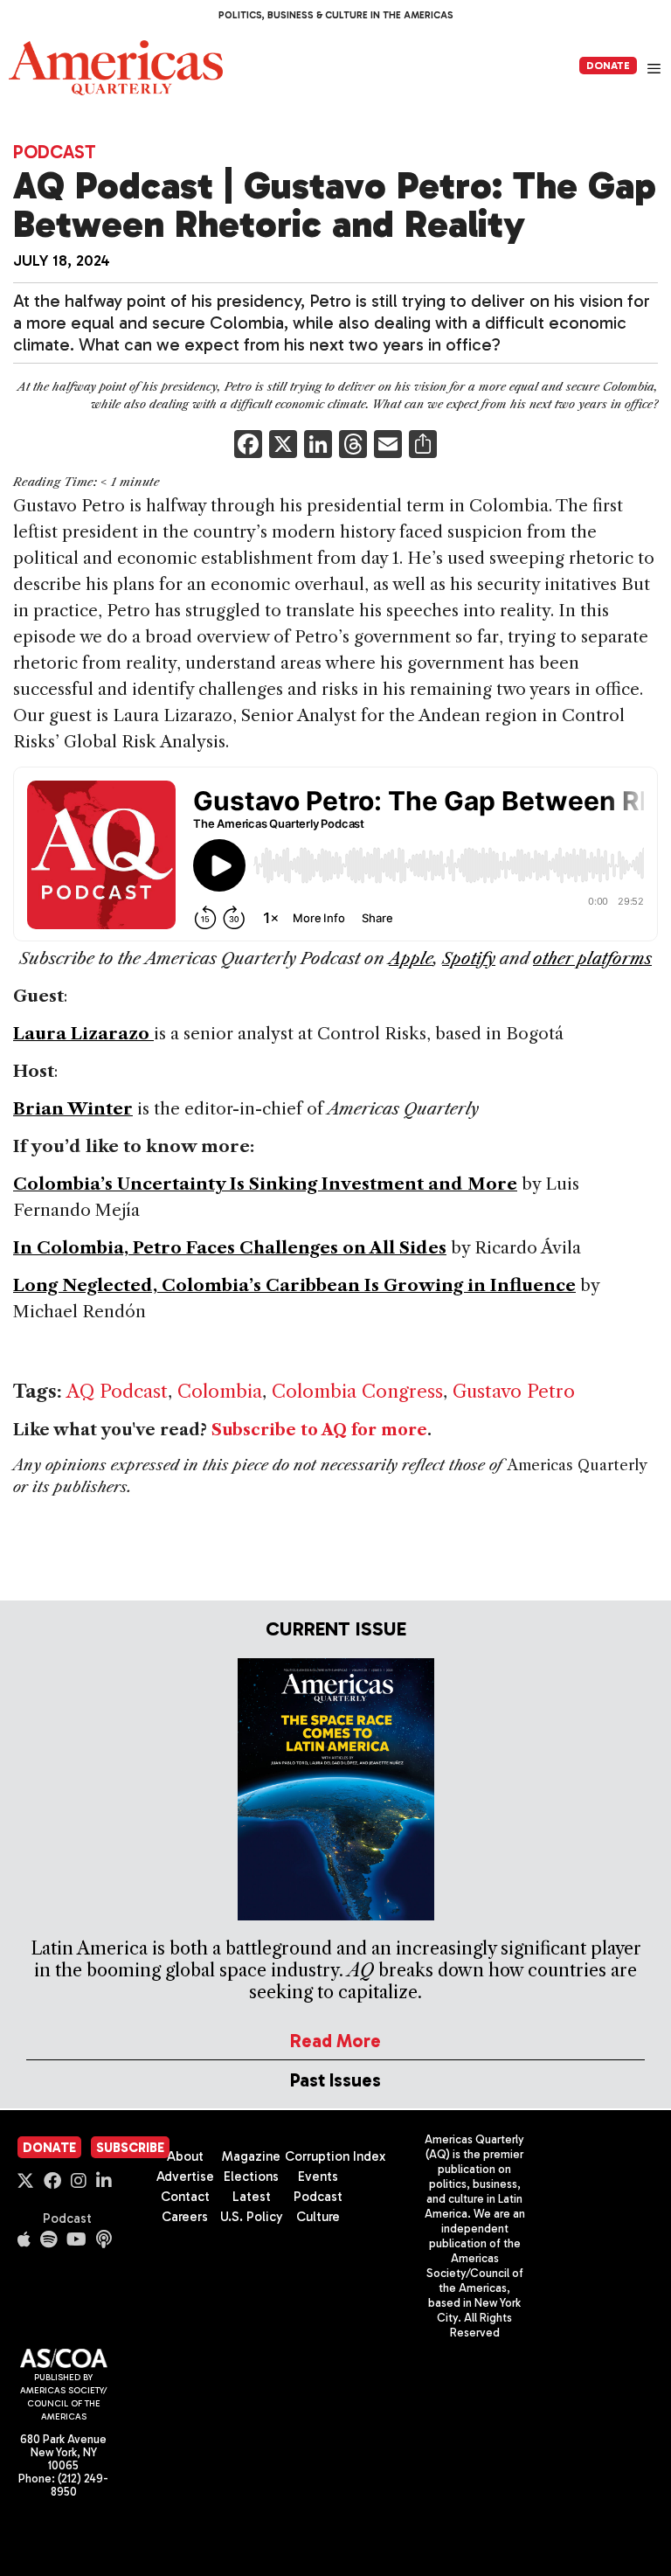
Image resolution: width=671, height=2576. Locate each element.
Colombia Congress (357, 1391)
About (185, 2156)
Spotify (469, 958)
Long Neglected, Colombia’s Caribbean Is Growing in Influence (294, 1285)
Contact (185, 2197)
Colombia (220, 1391)
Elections (251, 2177)
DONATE (608, 66)
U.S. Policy (252, 2217)
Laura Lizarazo (83, 1034)
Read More (335, 2041)
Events (318, 2177)
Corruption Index (335, 2156)
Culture (318, 2217)
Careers (185, 2217)
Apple (411, 958)
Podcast (55, 152)
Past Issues (335, 2080)
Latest (252, 2197)
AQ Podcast (117, 1391)
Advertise (185, 2177)
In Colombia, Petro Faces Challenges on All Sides (230, 1248)
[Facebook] (248, 446)
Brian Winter (73, 1109)
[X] (283, 446)
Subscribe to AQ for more (319, 1430)
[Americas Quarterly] (116, 68)
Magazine (251, 2156)
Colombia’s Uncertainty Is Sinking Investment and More (265, 1184)
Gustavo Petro (514, 1391)
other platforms (592, 958)
